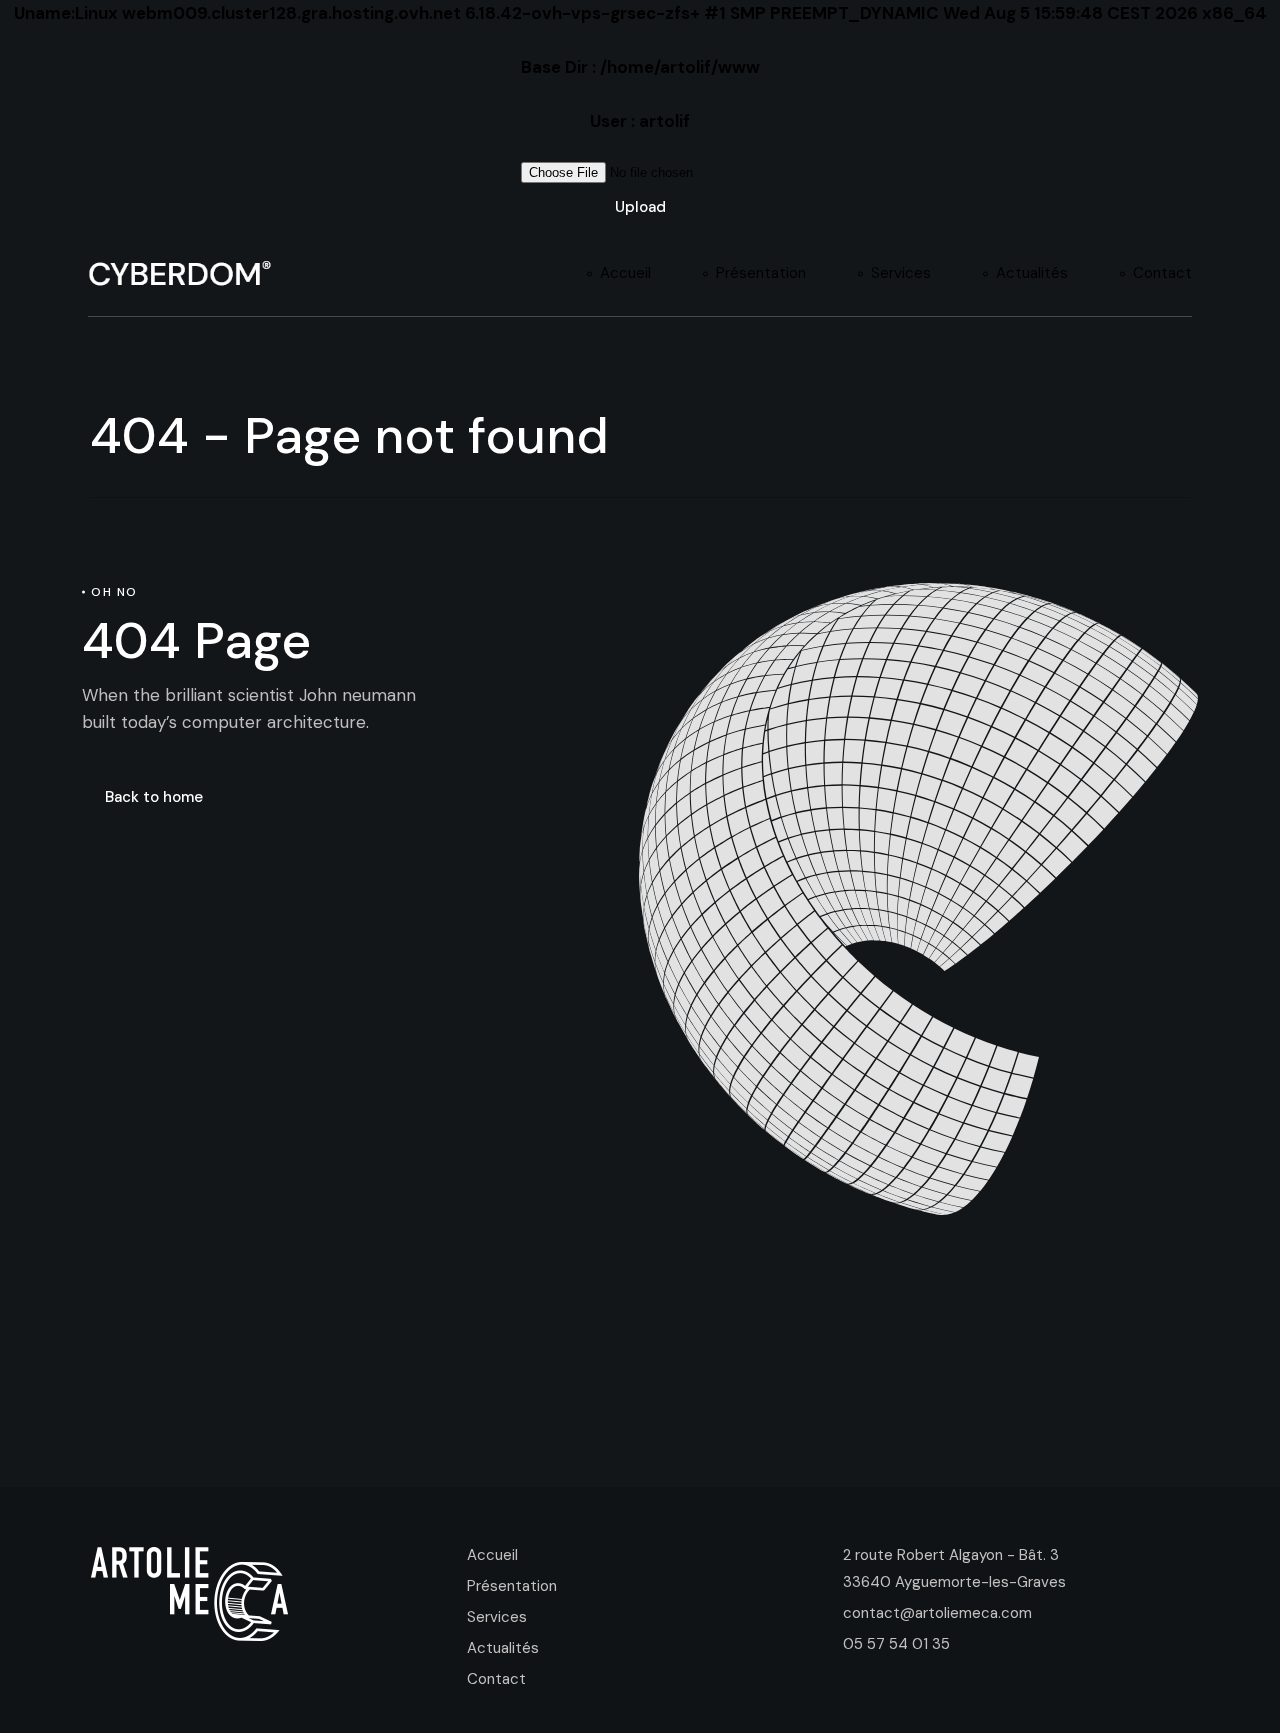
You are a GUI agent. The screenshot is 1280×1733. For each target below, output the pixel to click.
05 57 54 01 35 (896, 1644)
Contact (496, 1679)
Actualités (503, 1648)
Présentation (512, 1586)
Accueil (492, 1555)
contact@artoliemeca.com (937, 1613)
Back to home (154, 797)
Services (497, 1617)
